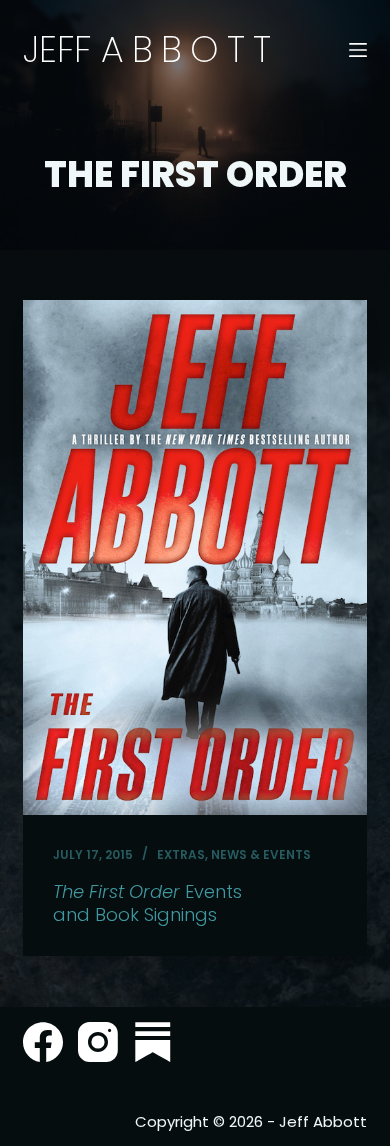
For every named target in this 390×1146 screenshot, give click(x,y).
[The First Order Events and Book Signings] (194, 557)
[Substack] (153, 1042)
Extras (181, 854)
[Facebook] (43, 1042)
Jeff (151, 49)
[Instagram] (98, 1042)
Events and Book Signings (147, 903)
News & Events (261, 854)
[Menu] (358, 50)
